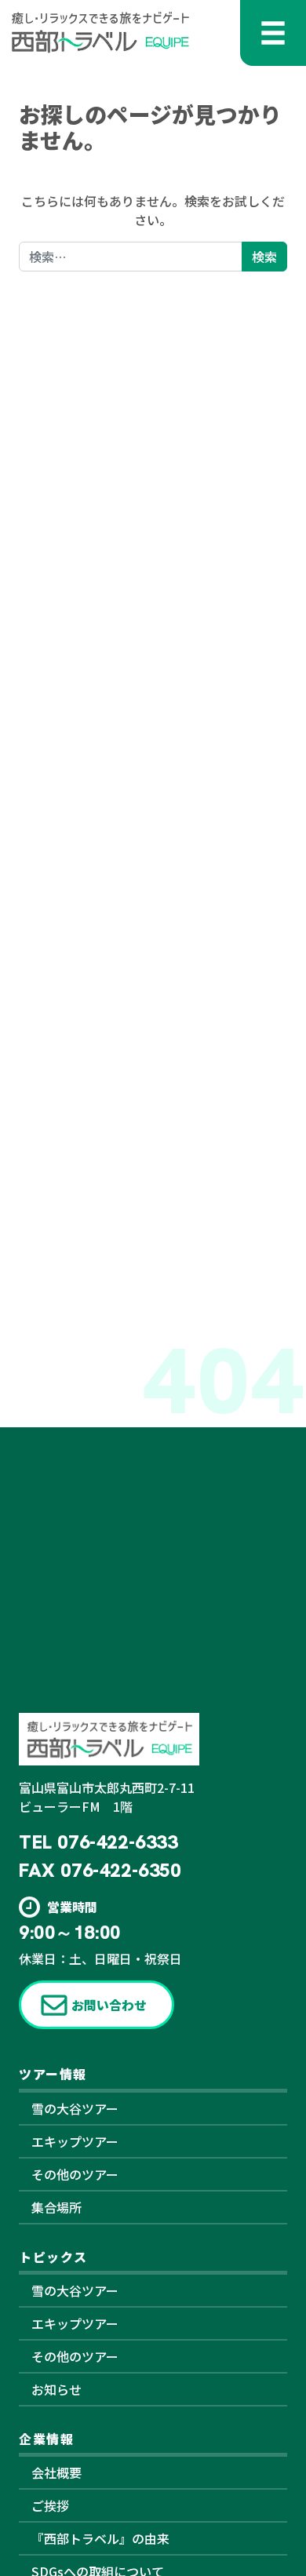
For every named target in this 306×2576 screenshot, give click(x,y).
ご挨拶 (50, 2505)
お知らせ (56, 2389)
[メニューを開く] (273, 33)
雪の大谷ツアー (75, 2108)
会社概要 (56, 2472)
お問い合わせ (109, 2005)
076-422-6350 (120, 1870)
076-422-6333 (117, 1842)
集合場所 (56, 2207)
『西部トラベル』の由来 (100, 2538)
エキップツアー (75, 2141)
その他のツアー (75, 2174)
